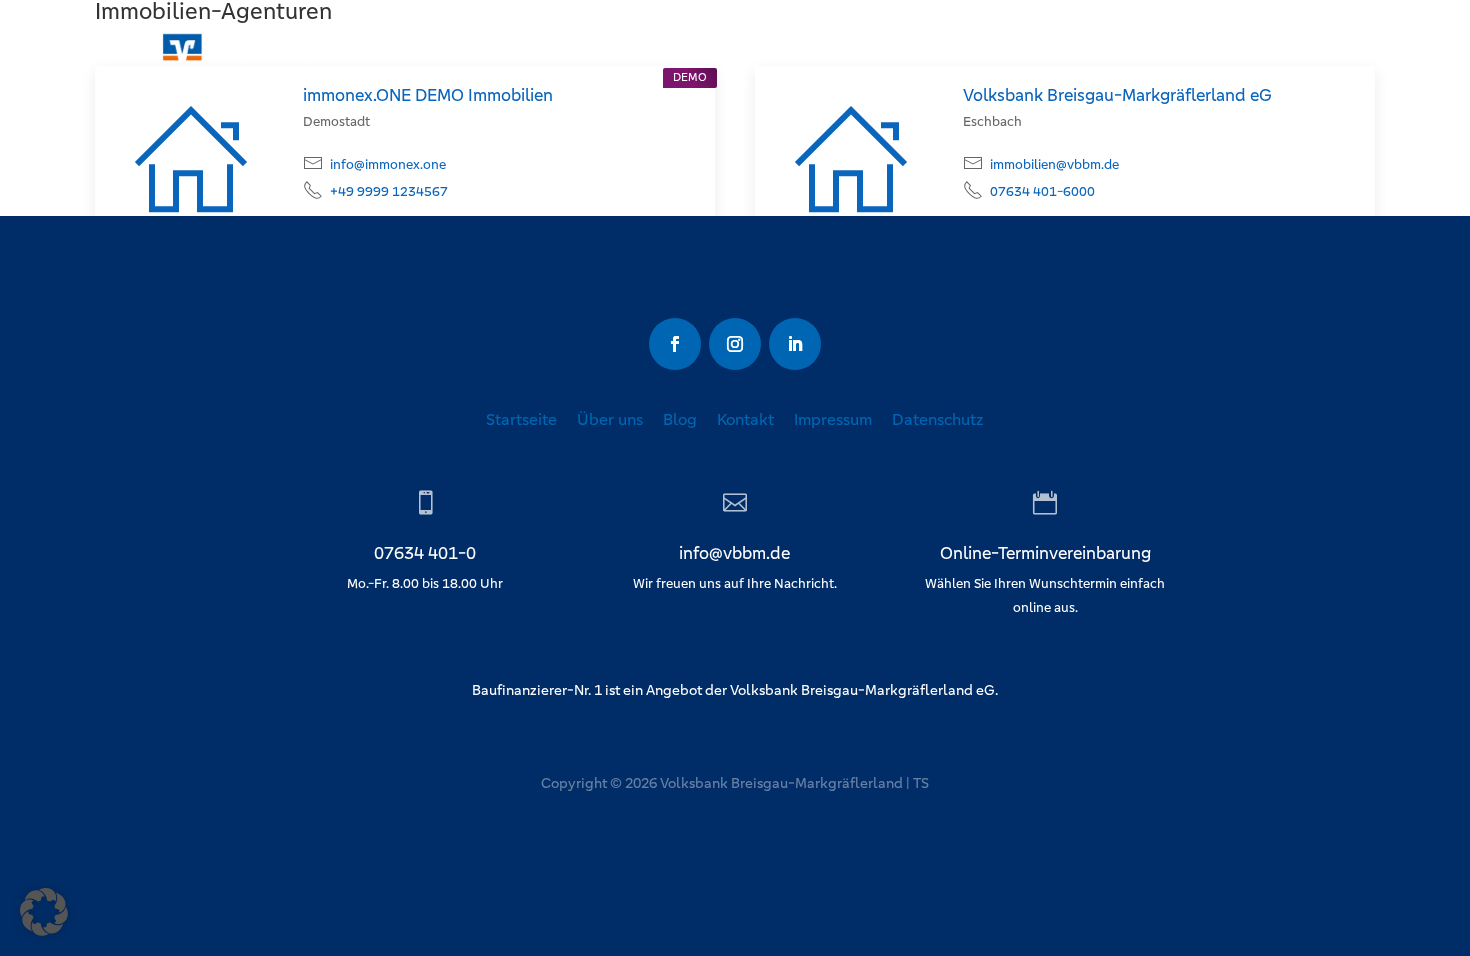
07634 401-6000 (1042, 191)
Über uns (610, 419)
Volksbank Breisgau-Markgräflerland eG (1117, 95)
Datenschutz (938, 419)
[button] (44, 912)
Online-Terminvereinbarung (1045, 554)
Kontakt (745, 419)
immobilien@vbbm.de (1054, 164)
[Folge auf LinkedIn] (795, 344)
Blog (680, 419)
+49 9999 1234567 (389, 191)
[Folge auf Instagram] (735, 344)
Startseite (521, 419)
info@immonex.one (388, 164)
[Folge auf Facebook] (675, 344)
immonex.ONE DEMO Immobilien (428, 95)
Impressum (833, 419)
